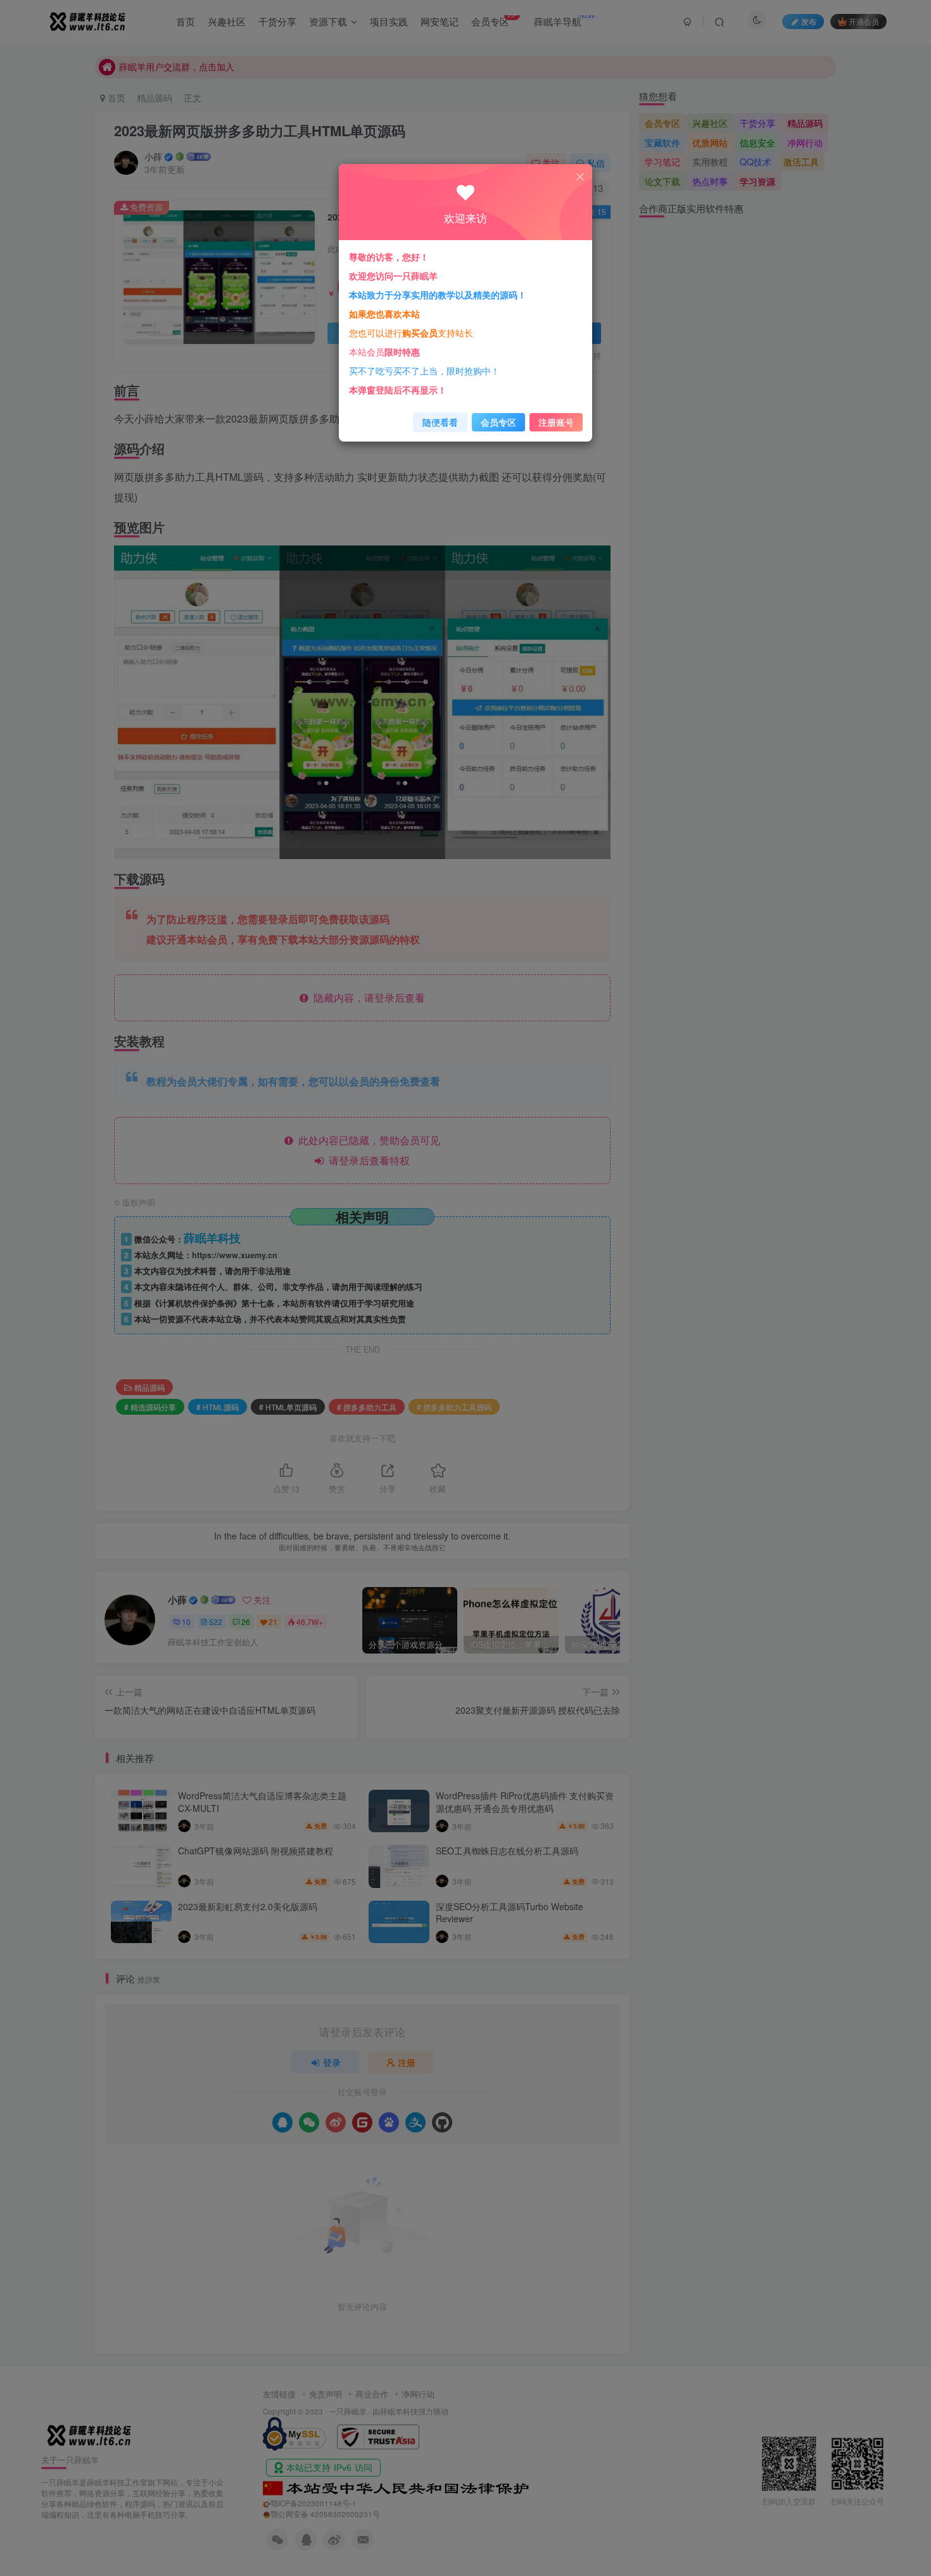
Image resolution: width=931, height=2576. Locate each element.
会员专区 (498, 422)
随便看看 (440, 422)
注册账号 (556, 422)
